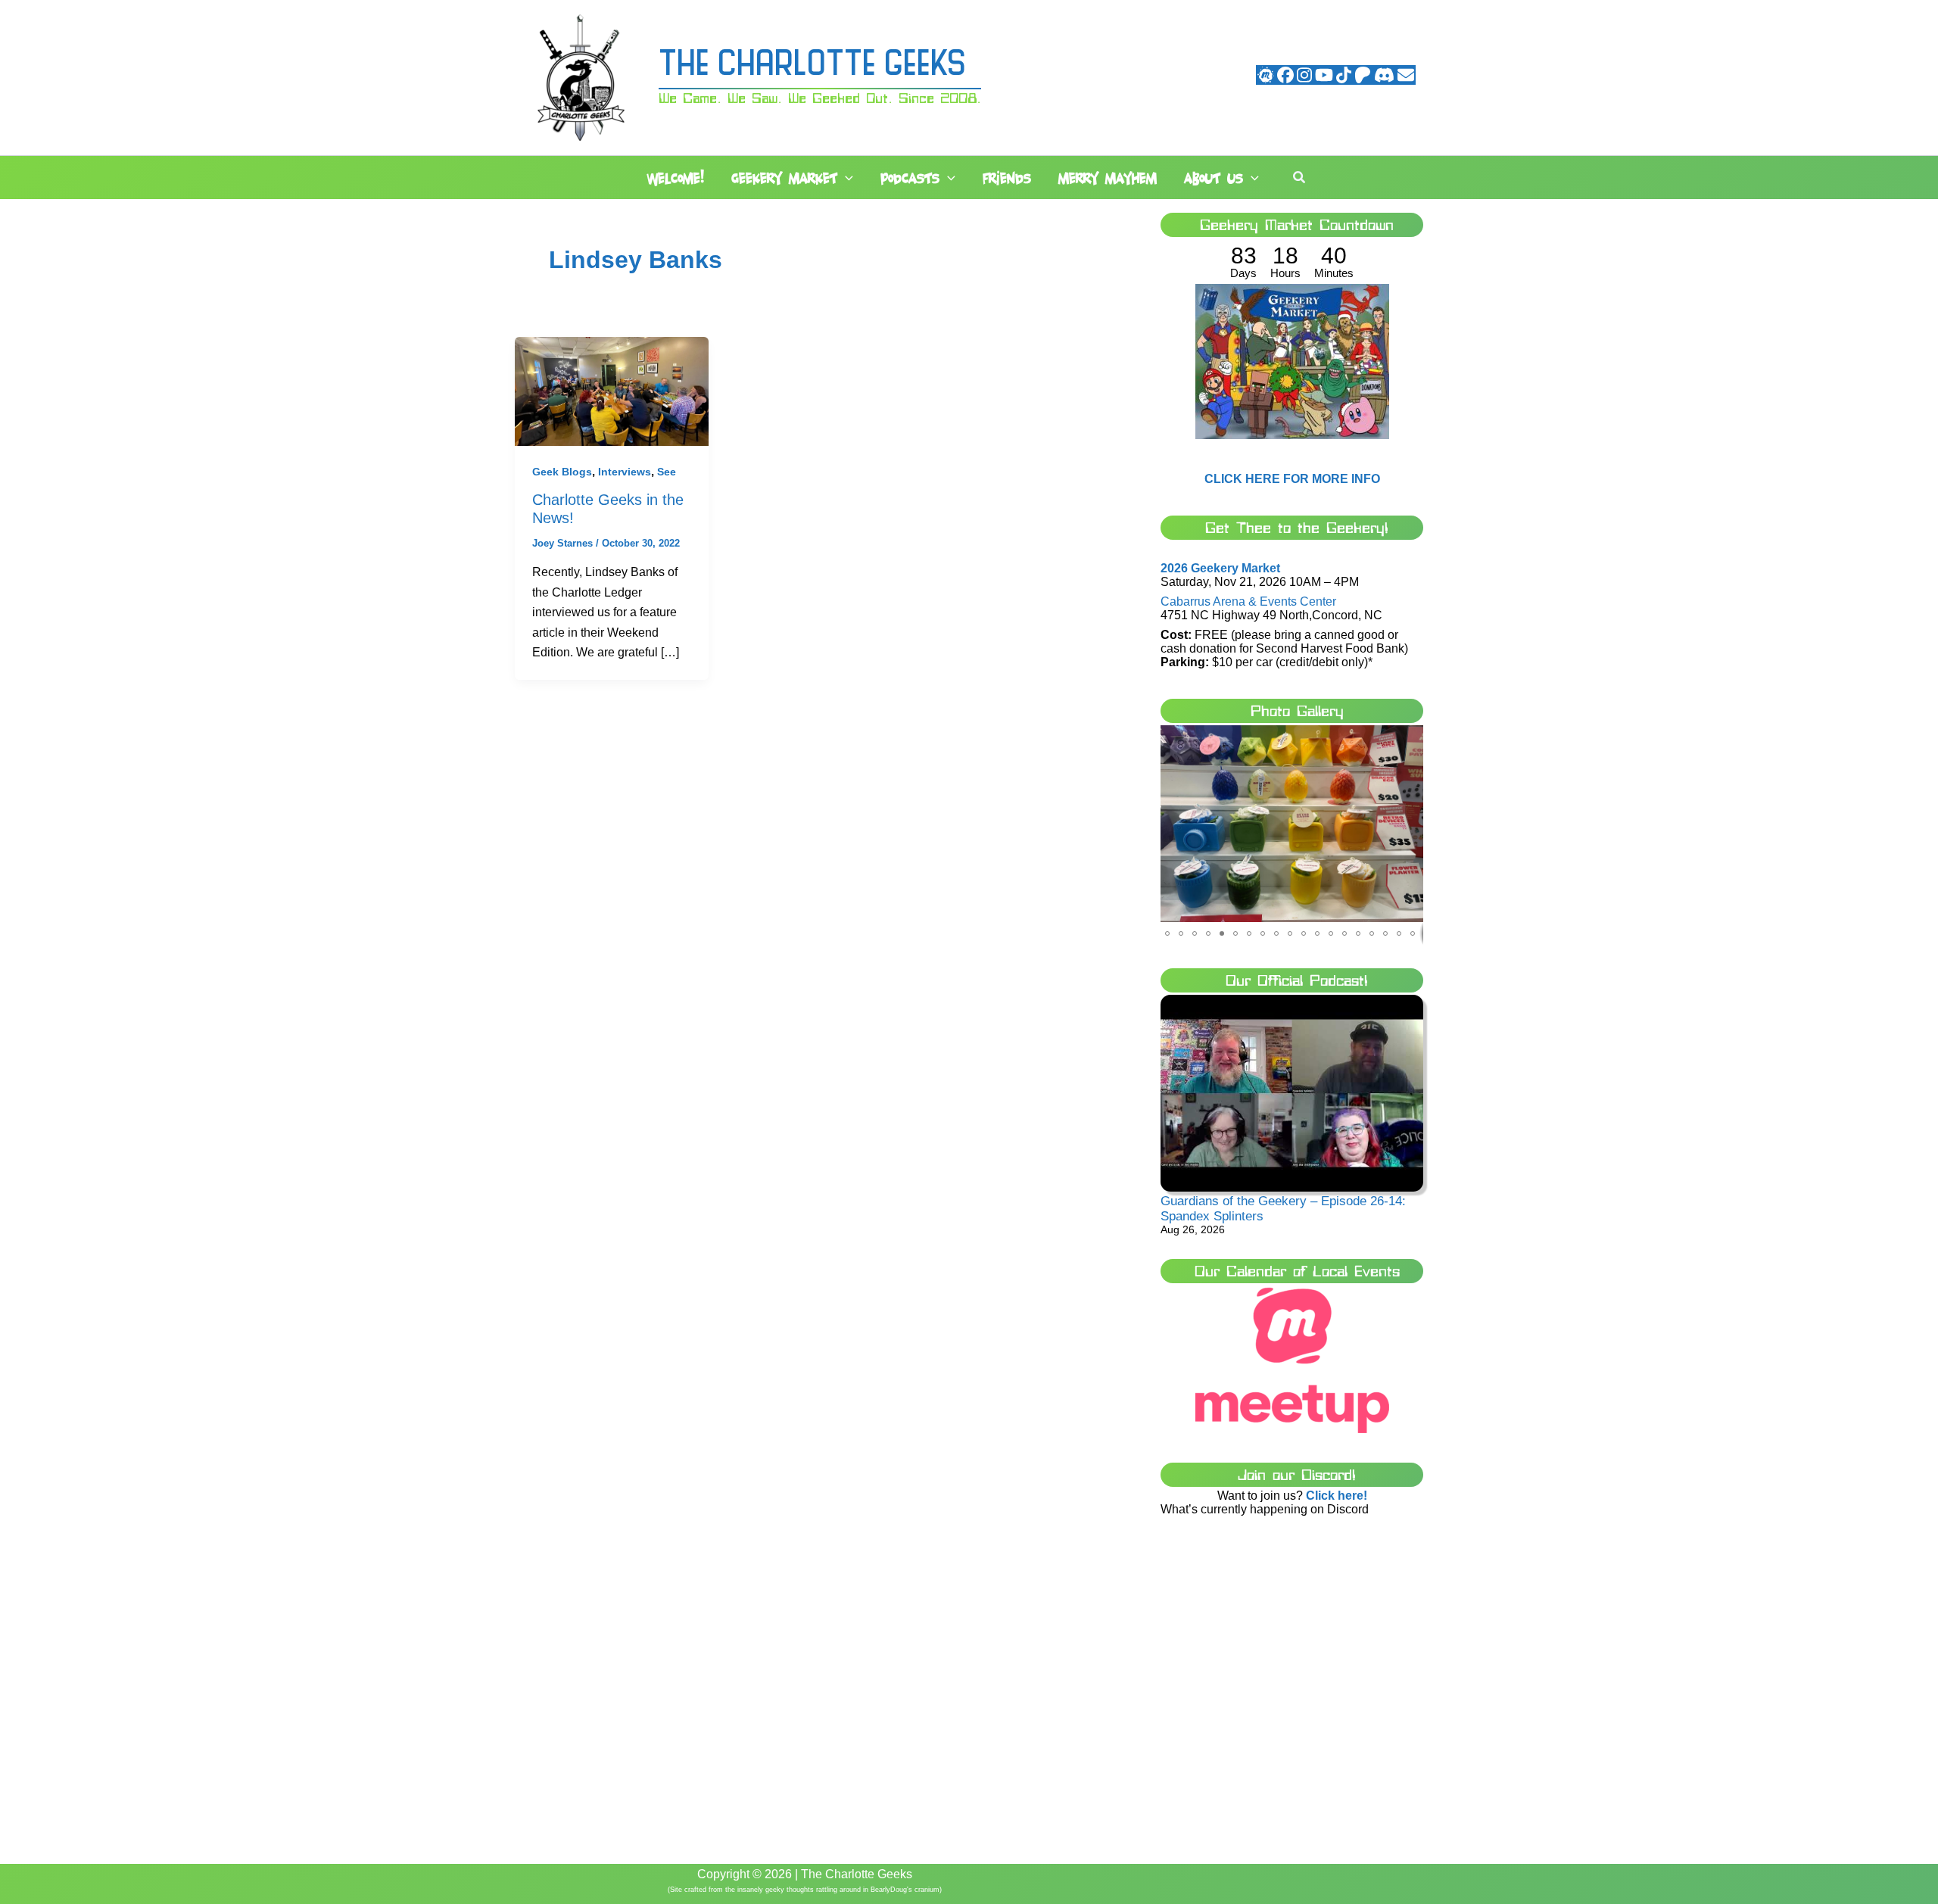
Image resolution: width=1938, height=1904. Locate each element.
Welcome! (676, 178)
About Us (1214, 178)
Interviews (625, 472)
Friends (1007, 178)
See (667, 472)
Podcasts (910, 178)
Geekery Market (784, 178)
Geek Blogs (562, 472)
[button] (845, 179)
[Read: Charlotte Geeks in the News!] (612, 390)
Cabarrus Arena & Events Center (1248, 601)
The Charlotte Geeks (812, 66)
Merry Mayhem (1108, 178)
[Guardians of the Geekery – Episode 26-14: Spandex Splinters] (1292, 1094)
